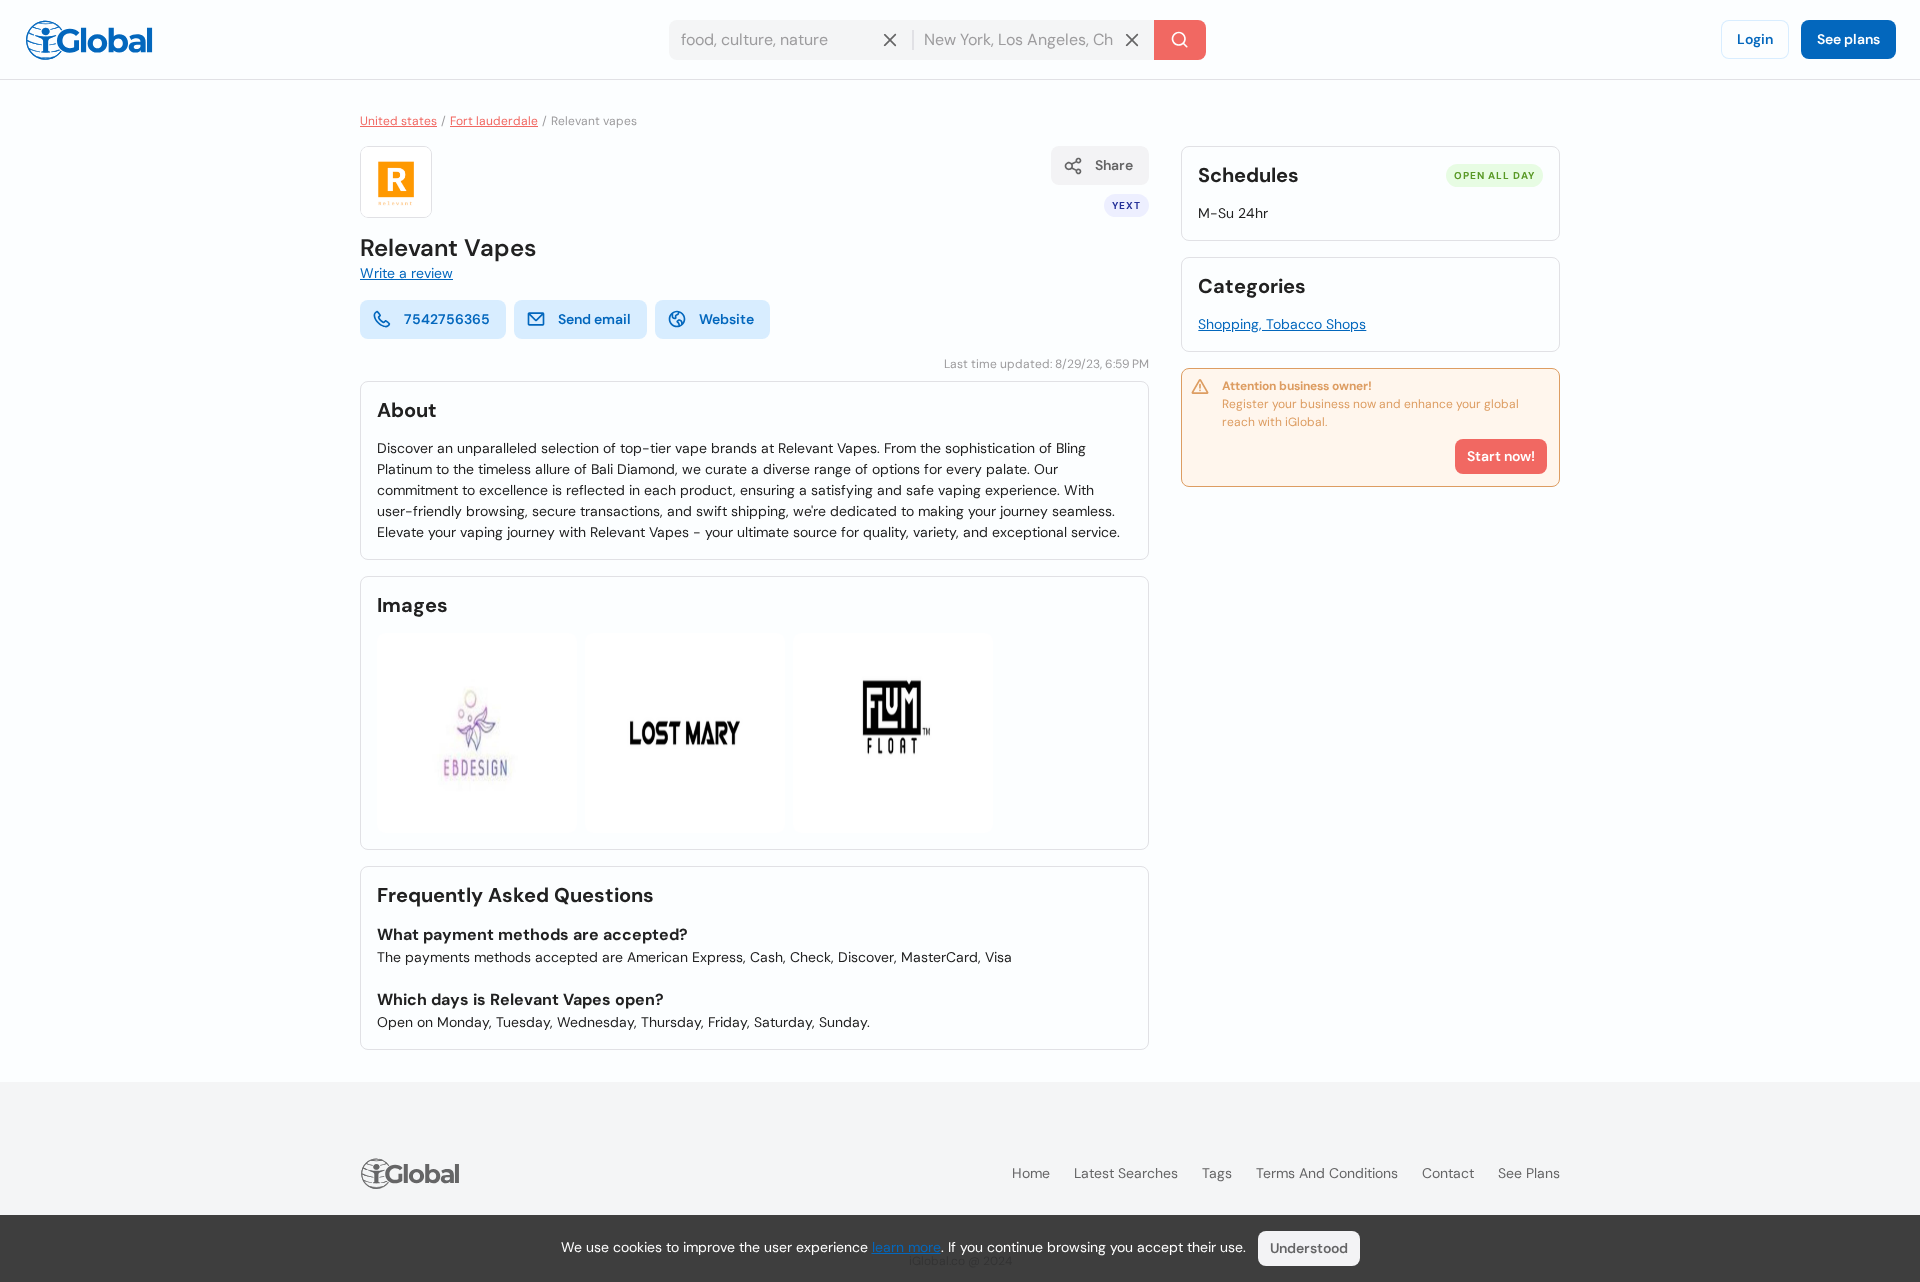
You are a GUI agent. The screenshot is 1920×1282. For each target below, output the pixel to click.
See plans (1848, 39)
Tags (1217, 1173)
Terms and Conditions (1327, 1173)
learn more (906, 1247)
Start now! (1501, 456)
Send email (594, 319)
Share (1114, 165)
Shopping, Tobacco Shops (1282, 324)
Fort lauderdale (494, 121)
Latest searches (1126, 1173)
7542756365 (447, 319)
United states (398, 121)
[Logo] (89, 40)
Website (726, 319)
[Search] (1180, 40)
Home (1031, 1173)
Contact (1448, 1173)
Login (1755, 39)
